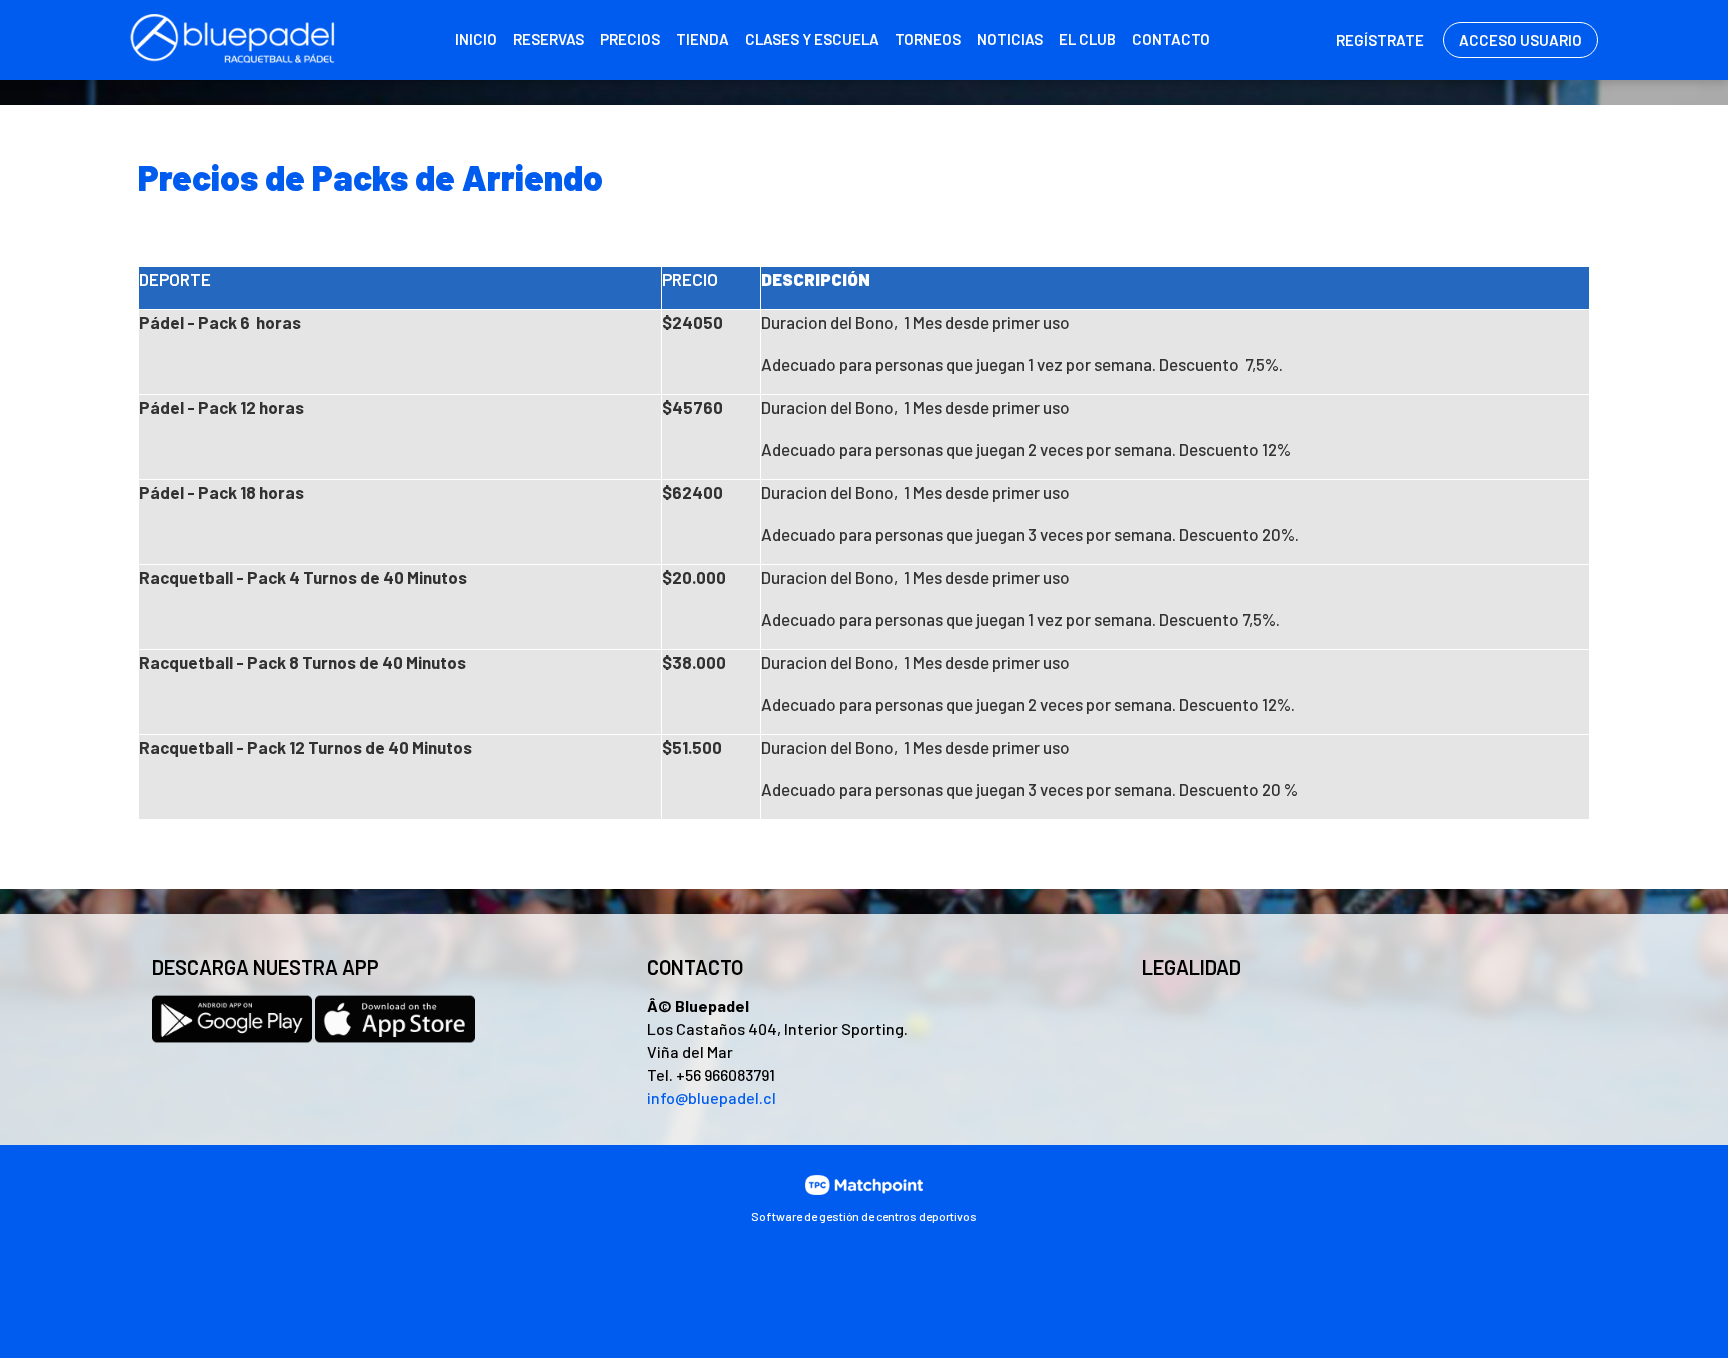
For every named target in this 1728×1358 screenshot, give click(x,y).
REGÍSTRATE (1380, 40)
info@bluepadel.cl (711, 1097)
